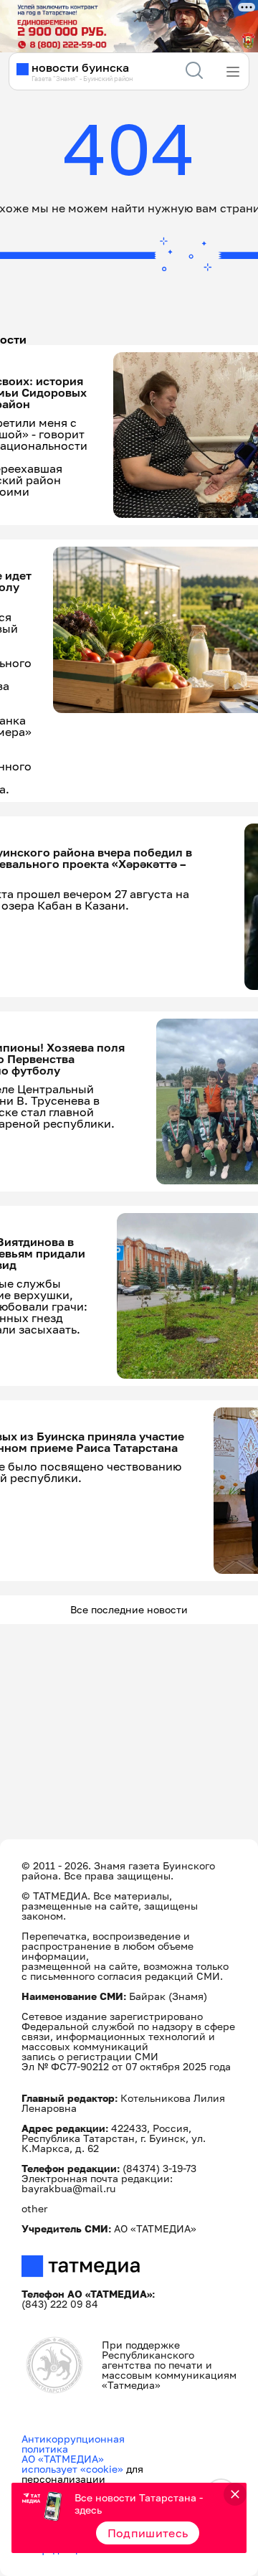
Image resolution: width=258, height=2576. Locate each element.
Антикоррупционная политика (73, 2444)
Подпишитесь (148, 2533)
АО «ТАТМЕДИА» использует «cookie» (72, 2464)
